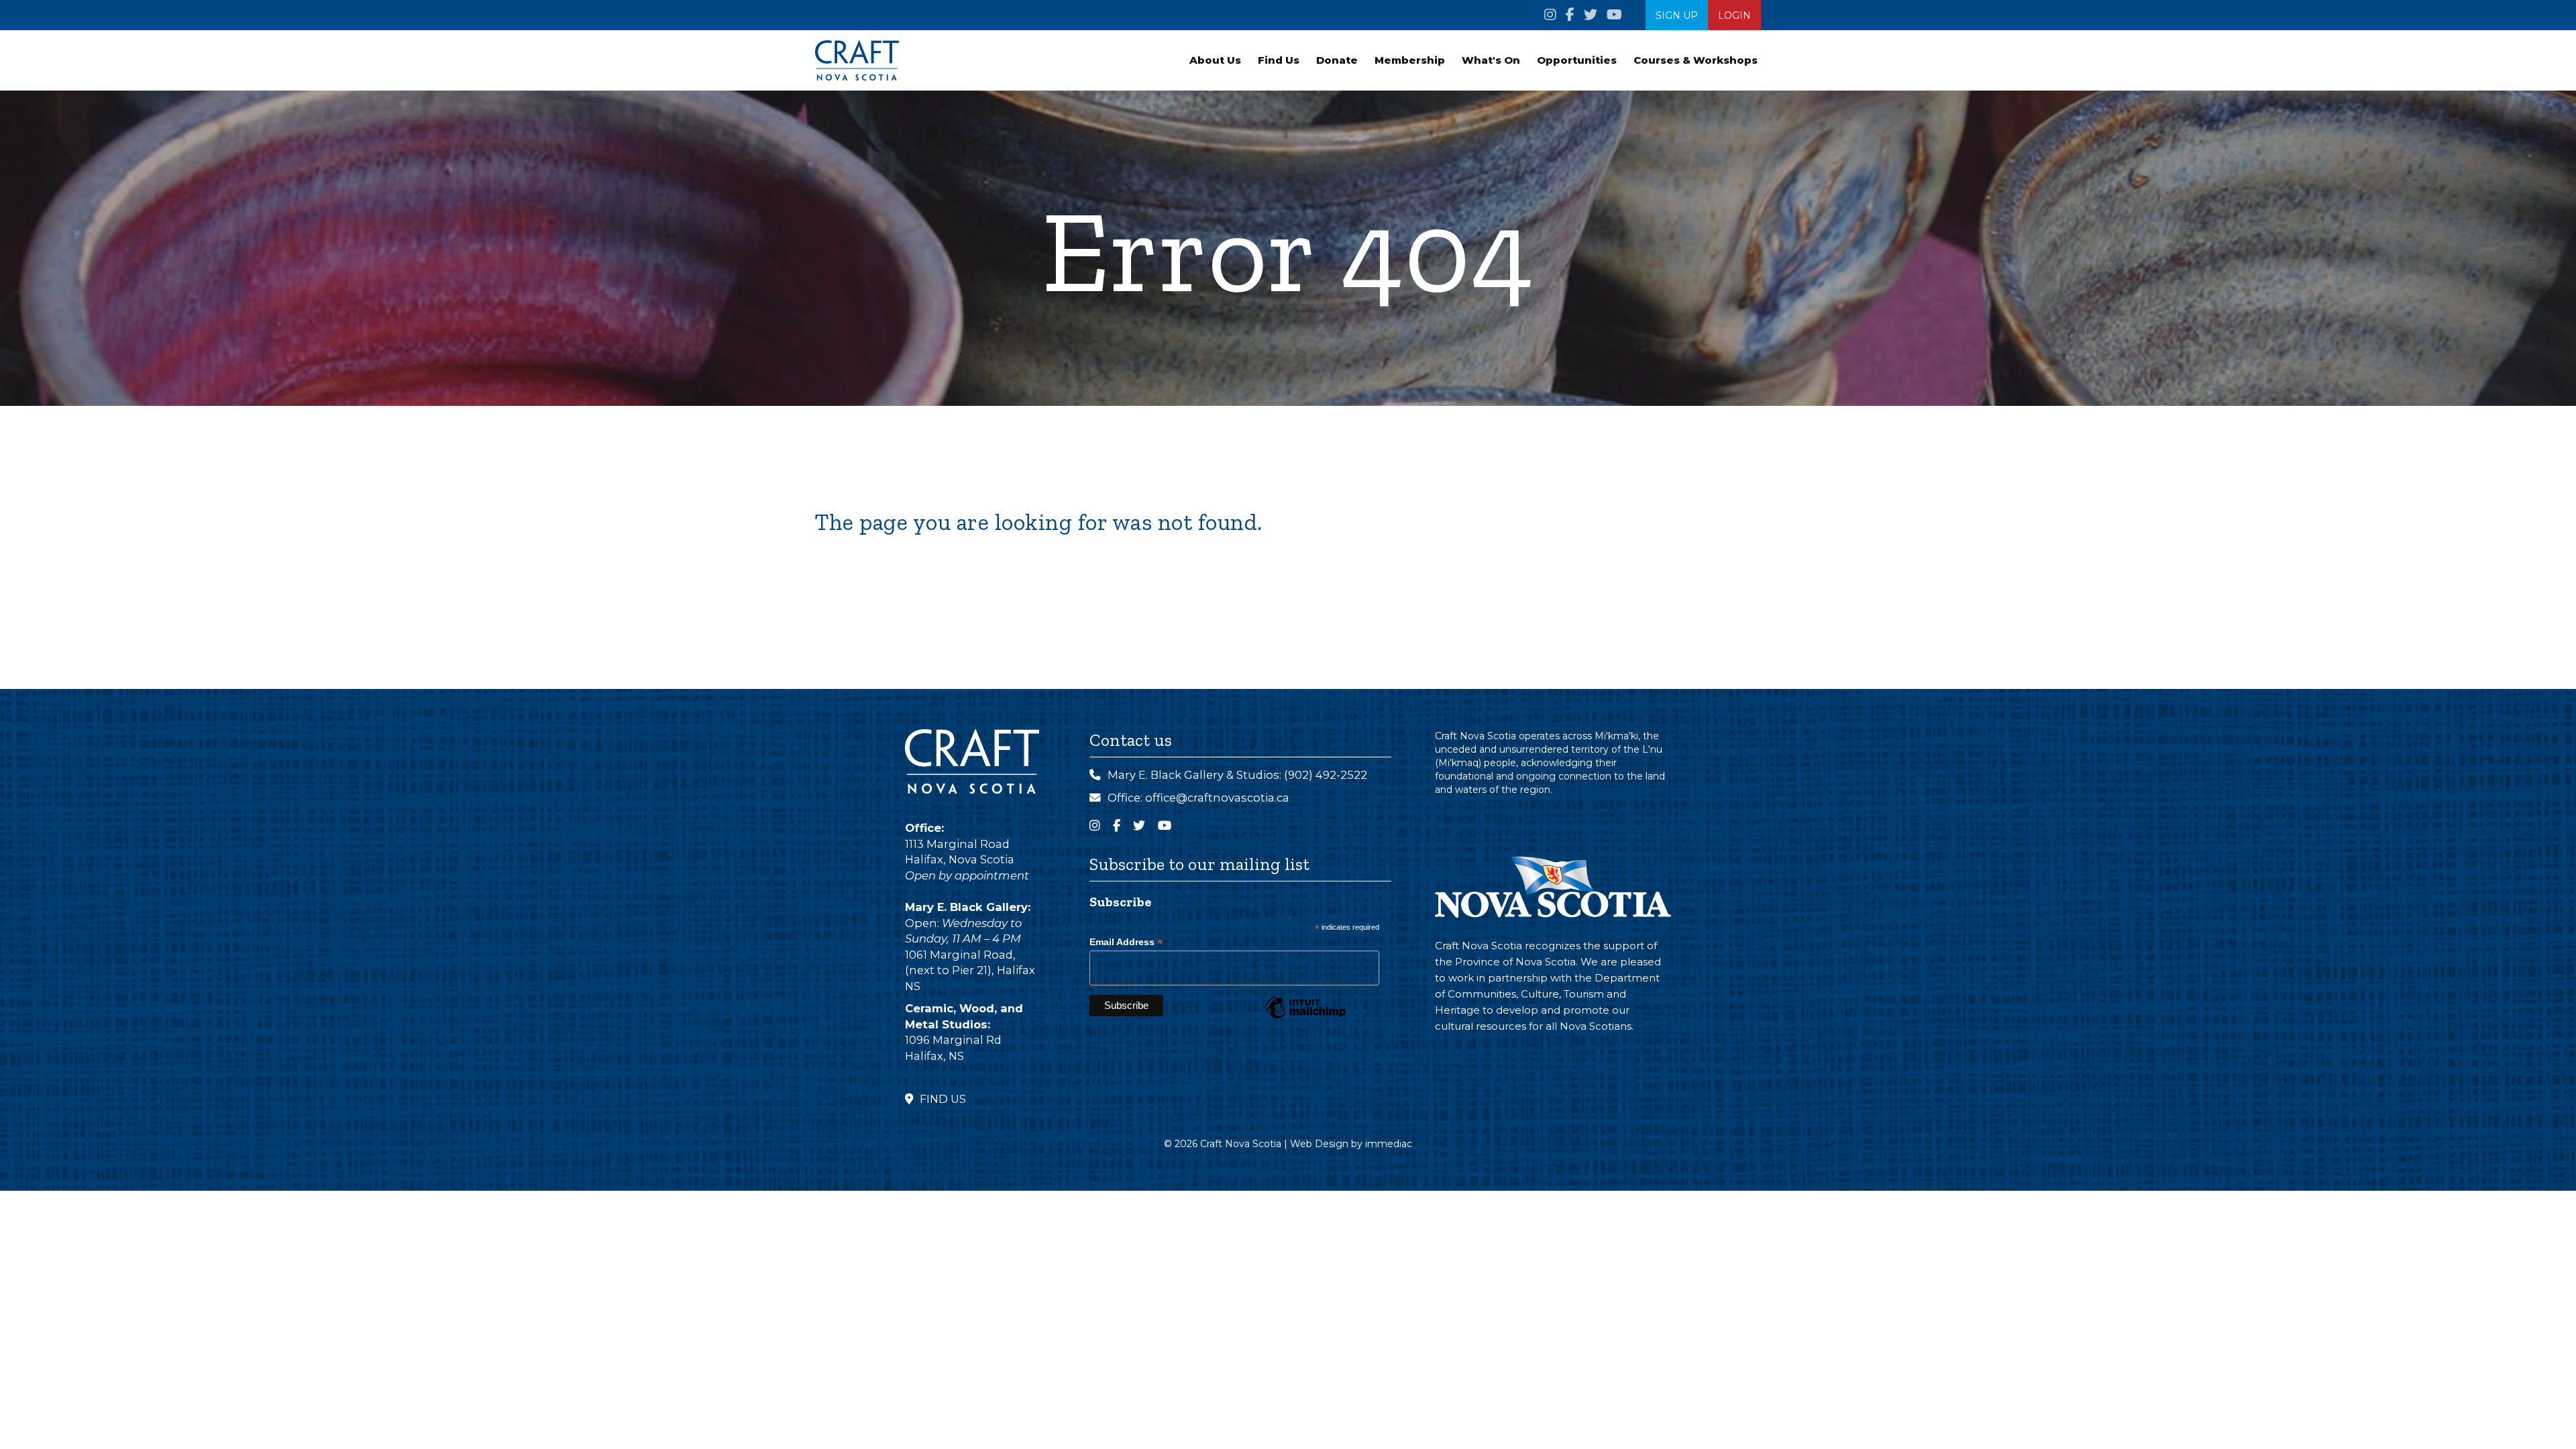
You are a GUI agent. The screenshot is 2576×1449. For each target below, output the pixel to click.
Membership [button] (1410, 60)
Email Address (1126, 942)
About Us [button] (1215, 60)
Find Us (1279, 60)
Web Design (1319, 1144)
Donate (1337, 60)
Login (1734, 15)
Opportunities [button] (1577, 60)
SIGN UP (1677, 15)
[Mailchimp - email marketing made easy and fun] (1305, 1018)
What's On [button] (1491, 60)
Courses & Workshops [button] (1696, 60)
